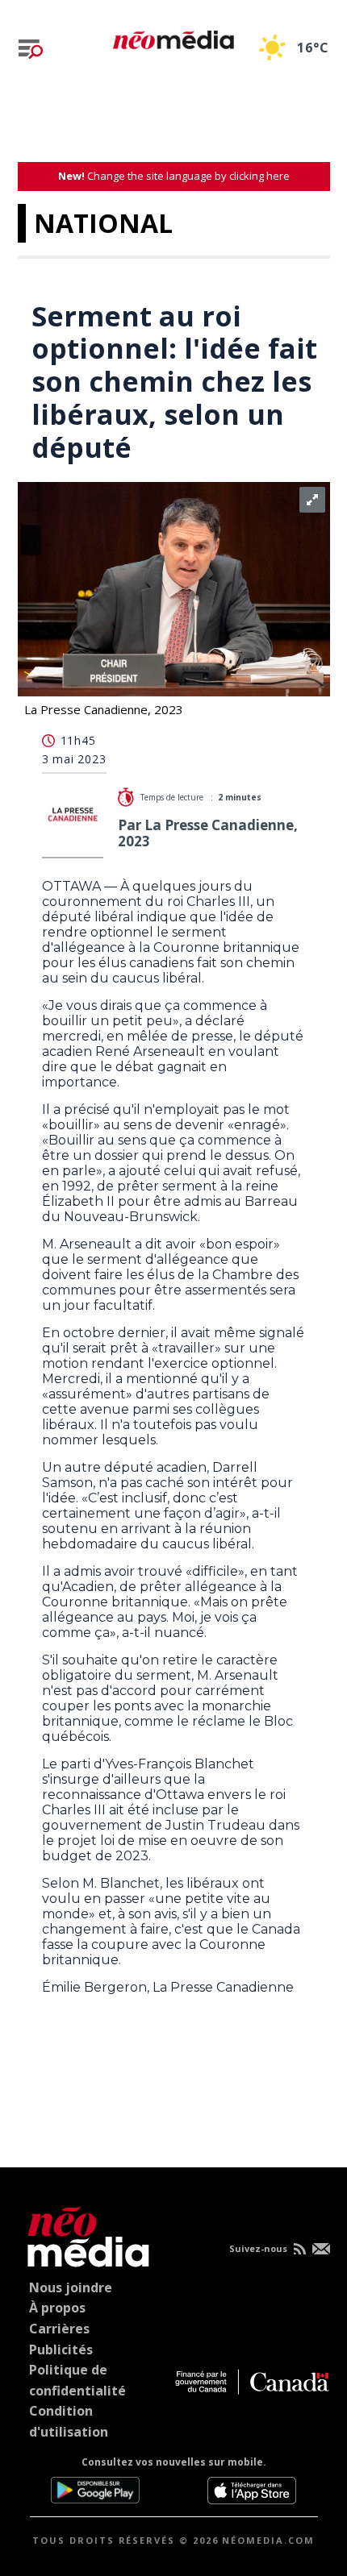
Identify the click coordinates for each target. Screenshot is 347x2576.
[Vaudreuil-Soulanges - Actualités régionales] (173, 37)
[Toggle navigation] (31, 49)
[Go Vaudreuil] (84, 2234)
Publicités (61, 2350)
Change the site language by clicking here (174, 176)
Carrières (59, 2329)
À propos (57, 2308)
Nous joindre (71, 2287)
